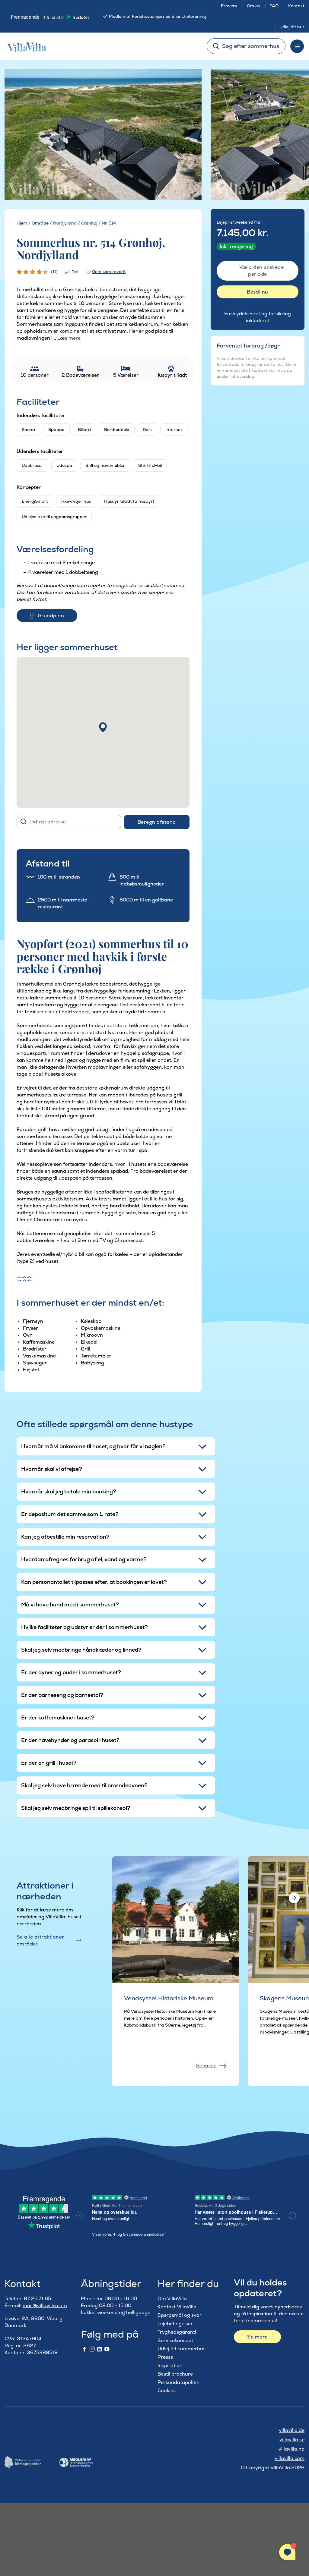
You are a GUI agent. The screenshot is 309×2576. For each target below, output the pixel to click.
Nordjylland (65, 223)
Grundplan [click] (51, 616)
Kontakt (296, 6)
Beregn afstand (157, 822)
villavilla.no (291, 2449)
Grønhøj (89, 223)
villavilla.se (292, 2440)
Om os (253, 6)
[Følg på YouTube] (107, 2349)
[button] (103, 727)
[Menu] (297, 46)
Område (40, 223)
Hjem (22, 223)
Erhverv (229, 6)
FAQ (274, 6)
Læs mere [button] (69, 338)
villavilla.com (290, 2458)
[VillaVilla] (24, 46)
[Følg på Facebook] (84, 2349)
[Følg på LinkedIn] (99, 2349)
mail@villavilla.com (45, 2306)
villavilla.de (292, 2430)
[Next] (188, 135)
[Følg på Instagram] (92, 2349)
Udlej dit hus (292, 27)
